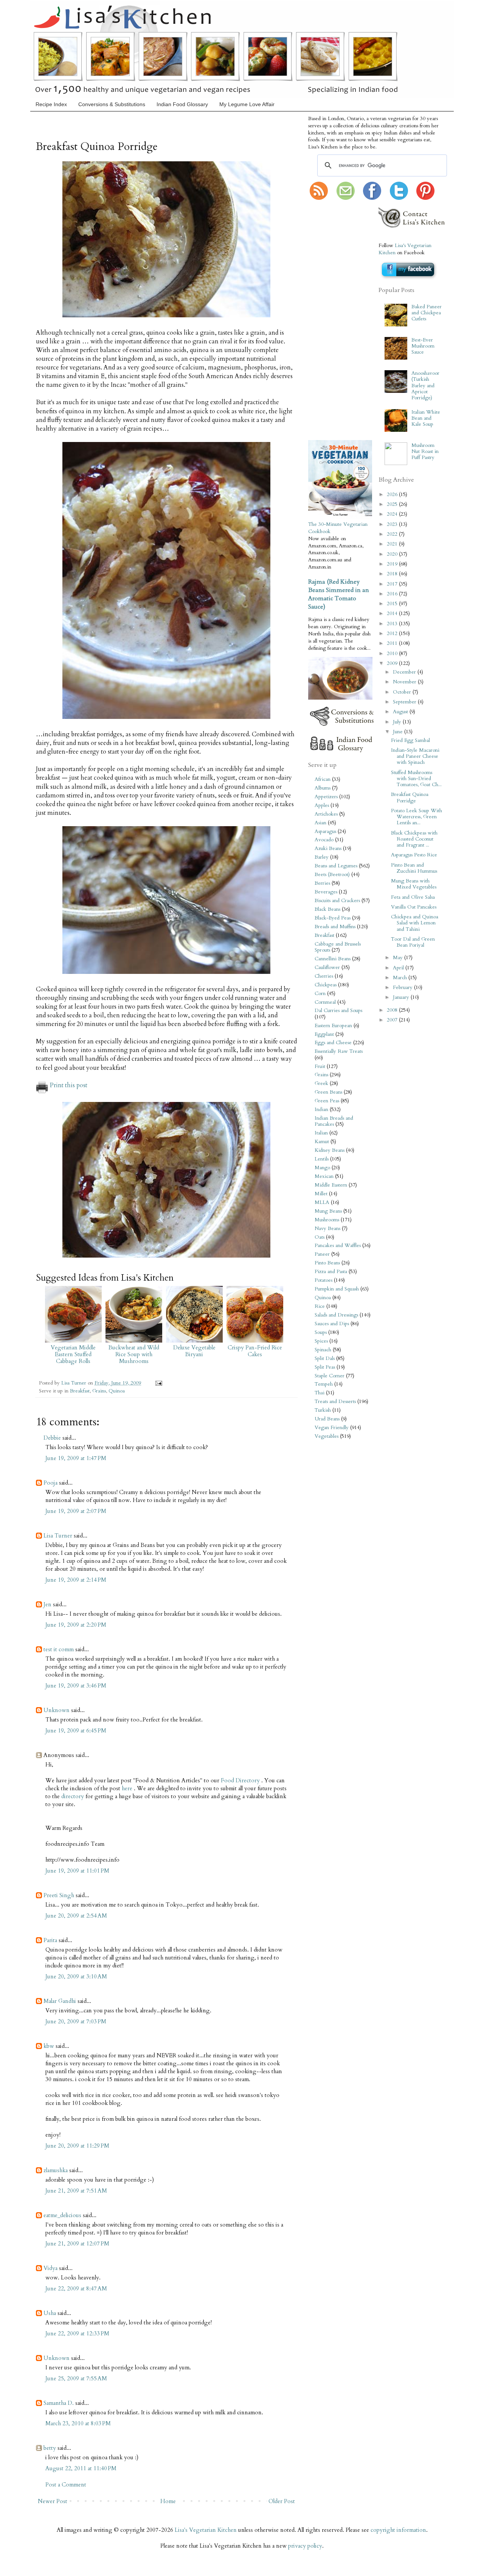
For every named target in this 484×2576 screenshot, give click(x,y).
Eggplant (324, 1034)
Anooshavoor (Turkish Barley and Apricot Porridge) (425, 386)
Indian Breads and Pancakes (334, 1121)
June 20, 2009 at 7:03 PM (76, 2021)
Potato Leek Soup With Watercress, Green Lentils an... (417, 817)
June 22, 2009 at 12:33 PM (77, 2333)
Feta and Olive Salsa (413, 897)
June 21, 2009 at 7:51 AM (76, 2191)
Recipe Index (51, 104)
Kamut (322, 1142)
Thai (320, 1393)
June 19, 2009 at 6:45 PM (76, 1731)
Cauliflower (327, 967)
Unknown (57, 1710)
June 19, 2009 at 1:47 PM (76, 1458)
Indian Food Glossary (182, 104)
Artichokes (326, 814)
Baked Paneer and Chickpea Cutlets (427, 313)
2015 (393, 604)
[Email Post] (157, 1383)
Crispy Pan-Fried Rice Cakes (255, 1351)
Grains (99, 1391)
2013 (393, 624)
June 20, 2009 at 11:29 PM (77, 2146)
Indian (321, 1110)
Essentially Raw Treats (339, 1051)
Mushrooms (327, 1220)
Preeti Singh (59, 1895)
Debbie (52, 1438)
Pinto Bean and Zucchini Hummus (414, 868)
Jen (47, 1604)
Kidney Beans (330, 1150)
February (403, 987)
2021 (393, 544)
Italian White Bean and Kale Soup (426, 418)
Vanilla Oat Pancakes (414, 907)
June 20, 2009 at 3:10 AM (76, 1976)
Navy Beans (327, 1229)
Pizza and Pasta (331, 1272)
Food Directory (241, 1780)
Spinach (323, 1350)
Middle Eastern (331, 1185)
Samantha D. (59, 2403)
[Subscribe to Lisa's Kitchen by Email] (346, 198)
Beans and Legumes (336, 866)
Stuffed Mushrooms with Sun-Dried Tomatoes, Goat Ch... (416, 779)
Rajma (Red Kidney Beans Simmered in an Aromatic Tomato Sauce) (339, 594)
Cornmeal (325, 1002)
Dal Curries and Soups (338, 1011)
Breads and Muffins (335, 927)
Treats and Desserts (335, 1402)
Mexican (324, 1176)
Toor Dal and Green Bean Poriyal (413, 942)
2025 (393, 504)
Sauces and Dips (332, 1324)
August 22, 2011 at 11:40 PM (81, 2468)
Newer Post (53, 2501)
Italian (321, 1133)
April (399, 968)
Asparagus (325, 831)
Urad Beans (327, 1419)
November (405, 682)
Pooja (50, 1483)
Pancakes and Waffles (338, 1246)
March (401, 978)
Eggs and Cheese (333, 1043)
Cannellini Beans (333, 959)
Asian (320, 823)
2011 (393, 643)
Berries (322, 883)
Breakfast (80, 1391)
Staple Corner (330, 1376)
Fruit (320, 1066)
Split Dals (325, 1358)
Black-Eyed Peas (333, 918)
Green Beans (328, 1092)
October (403, 692)
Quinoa (117, 1391)
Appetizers (326, 797)
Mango (322, 1168)
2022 (393, 534)
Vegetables (327, 1436)
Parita (50, 1940)
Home (168, 2501)
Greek (321, 1083)
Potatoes (323, 1280)
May (399, 958)
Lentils (322, 1159)
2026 (393, 494)
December (405, 672)
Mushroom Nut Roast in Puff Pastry (425, 451)
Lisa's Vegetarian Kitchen (206, 2530)
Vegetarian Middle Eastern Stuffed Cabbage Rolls (73, 1354)
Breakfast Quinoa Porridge (410, 797)
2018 (393, 574)
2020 (393, 554)
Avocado (324, 840)
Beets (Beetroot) (332, 875)
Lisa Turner (74, 1383)
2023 (393, 524)
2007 (393, 1020)
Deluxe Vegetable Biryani (194, 1351)
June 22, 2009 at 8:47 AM (76, 2289)
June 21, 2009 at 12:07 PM (77, 2244)
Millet (321, 1194)
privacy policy (305, 2546)
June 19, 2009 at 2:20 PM (76, 1625)
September (405, 702)
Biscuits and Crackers (337, 901)
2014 (393, 613)
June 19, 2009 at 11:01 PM (77, 1871)
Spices (321, 1341)
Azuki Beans (328, 848)
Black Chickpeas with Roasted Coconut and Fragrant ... (414, 839)
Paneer (322, 1254)
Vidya (50, 2268)
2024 (393, 514)
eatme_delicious (62, 2215)
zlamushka (56, 2170)
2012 (393, 634)
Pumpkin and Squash (337, 1289)
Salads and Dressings (336, 1315)
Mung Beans (328, 1211)
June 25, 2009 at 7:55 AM (76, 2378)
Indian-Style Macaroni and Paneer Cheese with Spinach (415, 756)
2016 (393, 594)
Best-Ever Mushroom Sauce (423, 346)
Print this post (69, 1085)
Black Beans (327, 909)
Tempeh (324, 1384)
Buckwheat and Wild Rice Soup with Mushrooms (134, 1354)
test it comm (59, 1649)
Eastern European (333, 1026)
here (128, 1788)
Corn (320, 994)
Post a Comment (66, 2485)
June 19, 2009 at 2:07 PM (76, 1511)
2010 (393, 654)
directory (73, 1796)
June (399, 732)
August (401, 712)
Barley (322, 857)
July (398, 722)
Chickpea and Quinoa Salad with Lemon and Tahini (415, 923)
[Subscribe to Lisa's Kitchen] (319, 198)
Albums (323, 788)
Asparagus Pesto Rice (414, 855)
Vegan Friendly (332, 1428)
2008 (393, 1010)
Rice (320, 1306)
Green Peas (327, 1101)
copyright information (398, 2530)
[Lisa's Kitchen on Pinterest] (425, 198)
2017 (393, 584)
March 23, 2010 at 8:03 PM (78, 2423)
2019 (393, 564)
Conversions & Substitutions (112, 104)
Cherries (324, 976)
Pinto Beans (327, 1263)
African (323, 779)
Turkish (323, 1410)
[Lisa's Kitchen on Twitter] (399, 198)
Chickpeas (326, 985)
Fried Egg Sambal (410, 740)
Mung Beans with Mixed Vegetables (414, 884)
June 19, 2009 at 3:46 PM (76, 1686)
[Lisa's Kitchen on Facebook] (372, 198)
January (402, 997)
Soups (321, 1332)
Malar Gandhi (60, 2001)
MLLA (322, 1202)
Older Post (282, 2501)
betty (50, 2448)
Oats (320, 1237)
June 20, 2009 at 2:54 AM (76, 1916)
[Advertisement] (331, 321)
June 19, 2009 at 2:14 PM (76, 1580)
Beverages (326, 892)
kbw (49, 2046)
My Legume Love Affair (247, 104)
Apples (322, 805)
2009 (393, 663)
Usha (50, 2313)
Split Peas (325, 1367)
